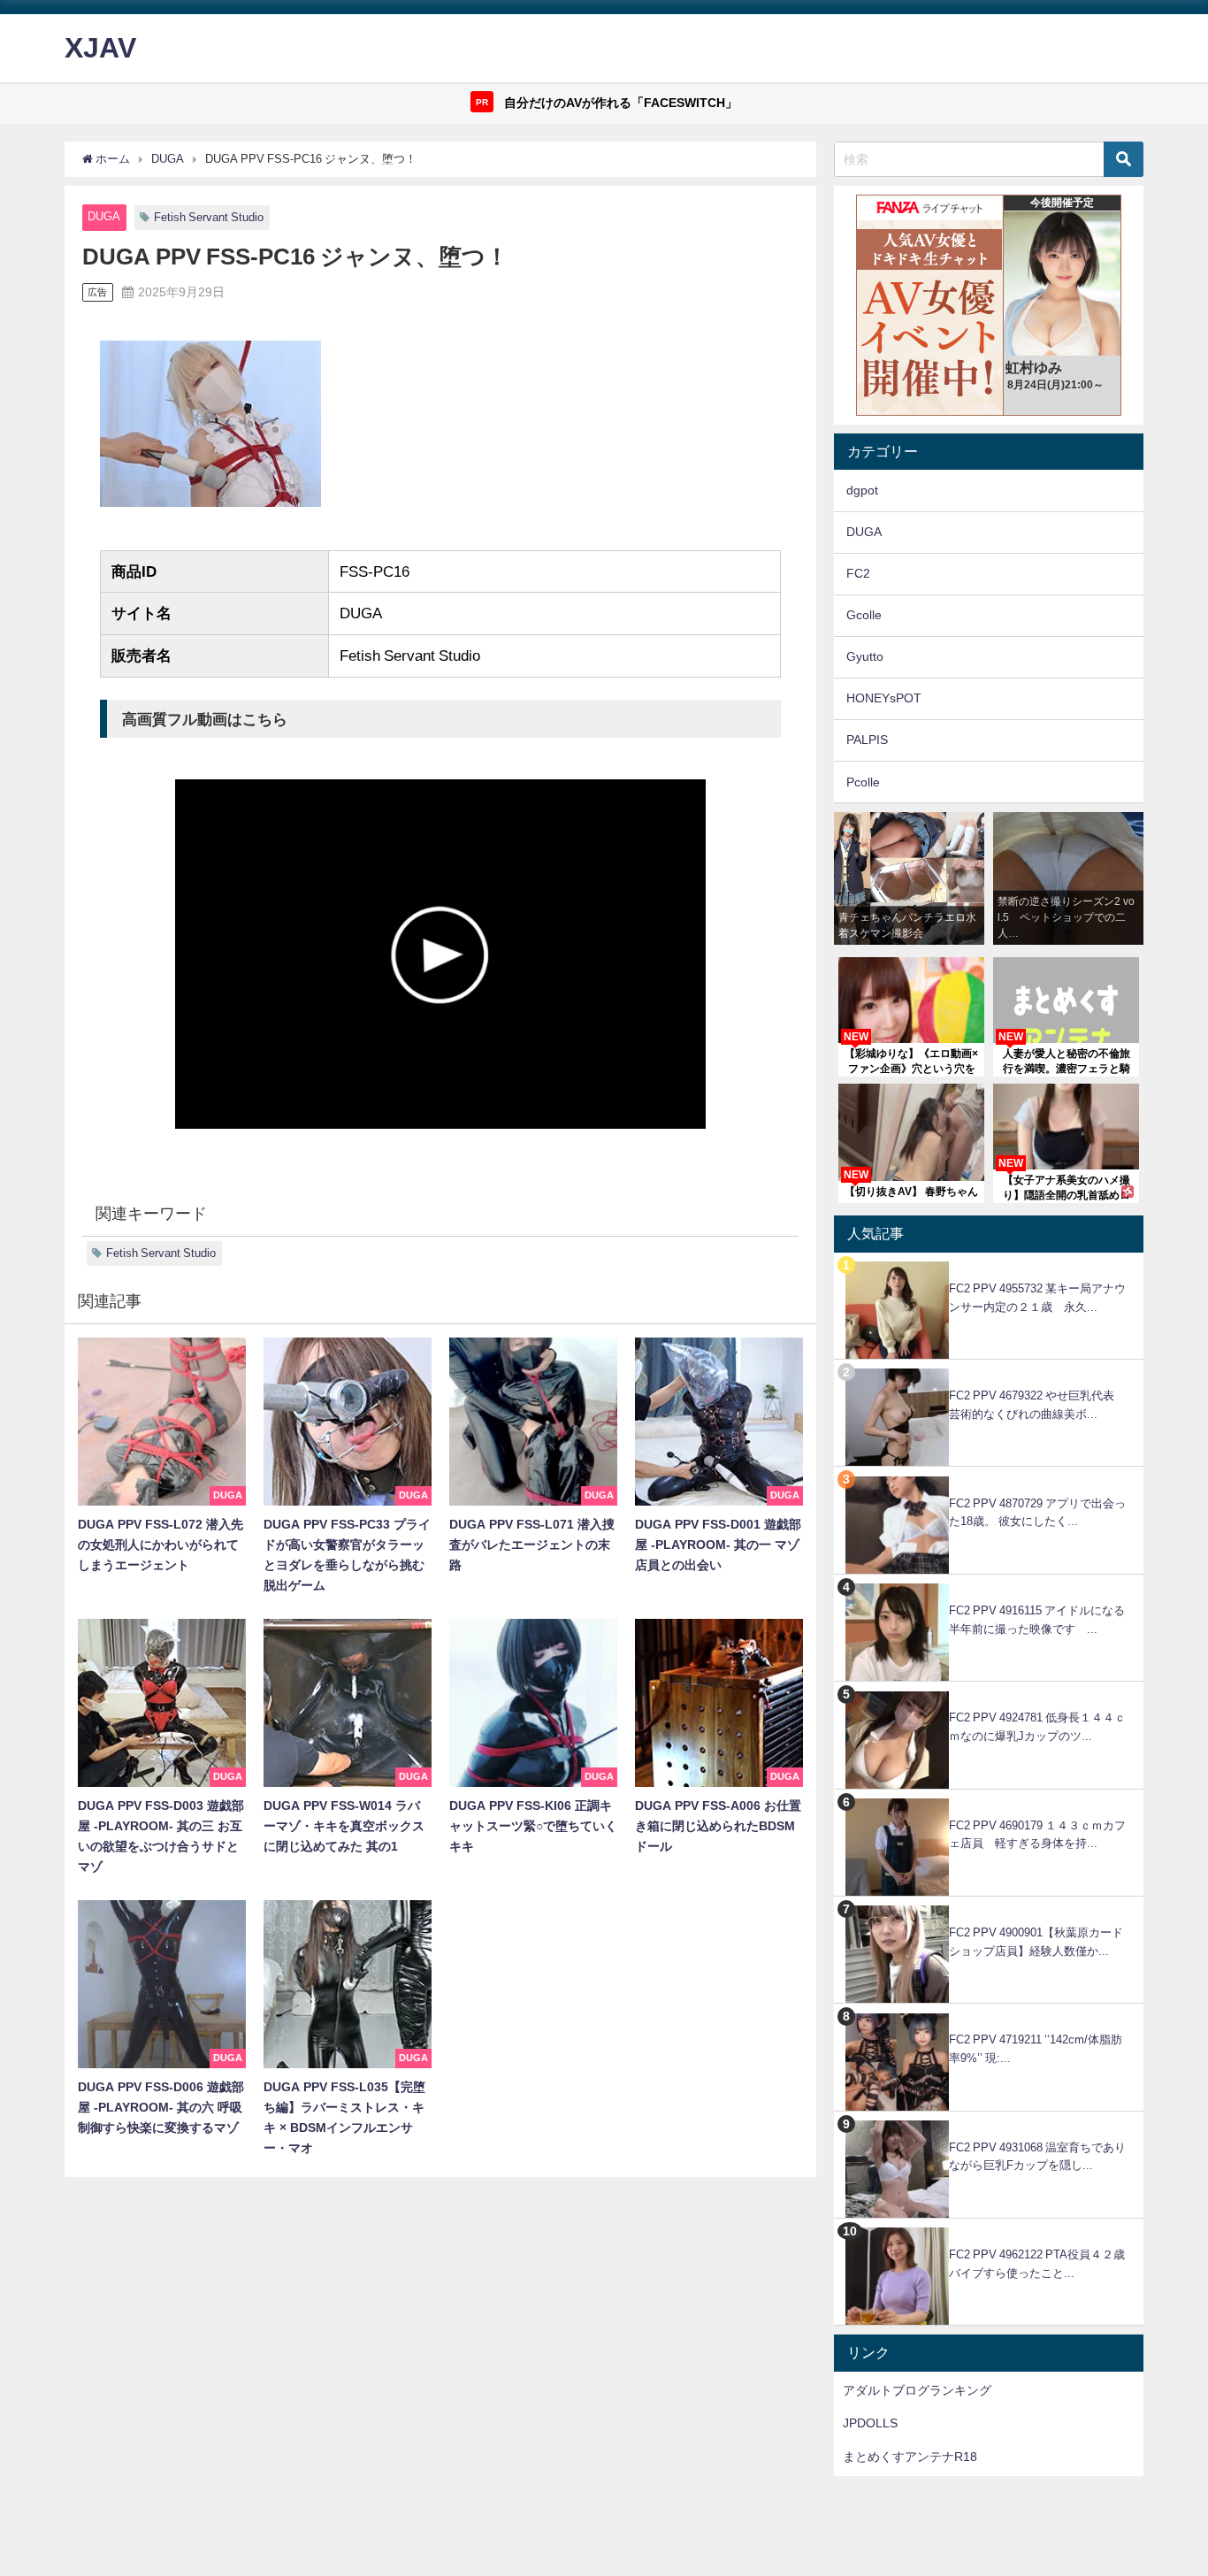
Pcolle (863, 782)
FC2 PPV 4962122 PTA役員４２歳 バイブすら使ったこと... (1043, 2264)
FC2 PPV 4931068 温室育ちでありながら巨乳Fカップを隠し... (1037, 2157)
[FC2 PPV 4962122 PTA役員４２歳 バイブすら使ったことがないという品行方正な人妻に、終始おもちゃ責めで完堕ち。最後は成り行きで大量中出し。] (989, 2228)
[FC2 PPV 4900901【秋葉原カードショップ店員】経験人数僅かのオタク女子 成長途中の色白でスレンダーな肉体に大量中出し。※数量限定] (989, 1906)
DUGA (104, 216)
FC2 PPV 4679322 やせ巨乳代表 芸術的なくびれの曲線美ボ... (1037, 1405)
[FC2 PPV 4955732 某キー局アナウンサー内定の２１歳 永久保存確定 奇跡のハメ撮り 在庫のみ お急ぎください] (989, 1262)
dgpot (862, 490)
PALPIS (867, 740)
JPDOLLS (870, 2423)
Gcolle (864, 615)
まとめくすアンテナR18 (910, 2457)
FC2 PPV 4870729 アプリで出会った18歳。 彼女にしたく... (1037, 1513)
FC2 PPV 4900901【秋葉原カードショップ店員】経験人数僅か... (1036, 1942)
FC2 (858, 573)
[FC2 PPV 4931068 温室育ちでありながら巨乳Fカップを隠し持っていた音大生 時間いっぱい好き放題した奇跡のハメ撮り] (989, 2121)
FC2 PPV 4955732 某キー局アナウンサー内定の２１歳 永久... (1037, 1298)
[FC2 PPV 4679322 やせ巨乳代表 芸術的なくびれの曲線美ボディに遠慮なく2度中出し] (989, 1369)
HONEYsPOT (884, 698)
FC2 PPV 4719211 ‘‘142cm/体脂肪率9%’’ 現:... (1036, 2049)
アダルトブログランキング (917, 2390)
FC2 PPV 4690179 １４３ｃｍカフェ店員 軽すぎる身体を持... (1037, 1835)
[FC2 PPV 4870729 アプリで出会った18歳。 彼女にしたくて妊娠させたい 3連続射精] (989, 1476)
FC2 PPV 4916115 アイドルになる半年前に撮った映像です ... (1037, 1620)
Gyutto (865, 656)
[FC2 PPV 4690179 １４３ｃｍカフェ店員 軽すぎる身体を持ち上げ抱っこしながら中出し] (989, 1799)
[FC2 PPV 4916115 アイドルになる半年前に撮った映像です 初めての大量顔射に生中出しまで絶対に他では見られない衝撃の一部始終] (989, 1584)
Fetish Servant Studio (209, 217)
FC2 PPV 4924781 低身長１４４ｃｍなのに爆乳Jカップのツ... (1037, 1727)
